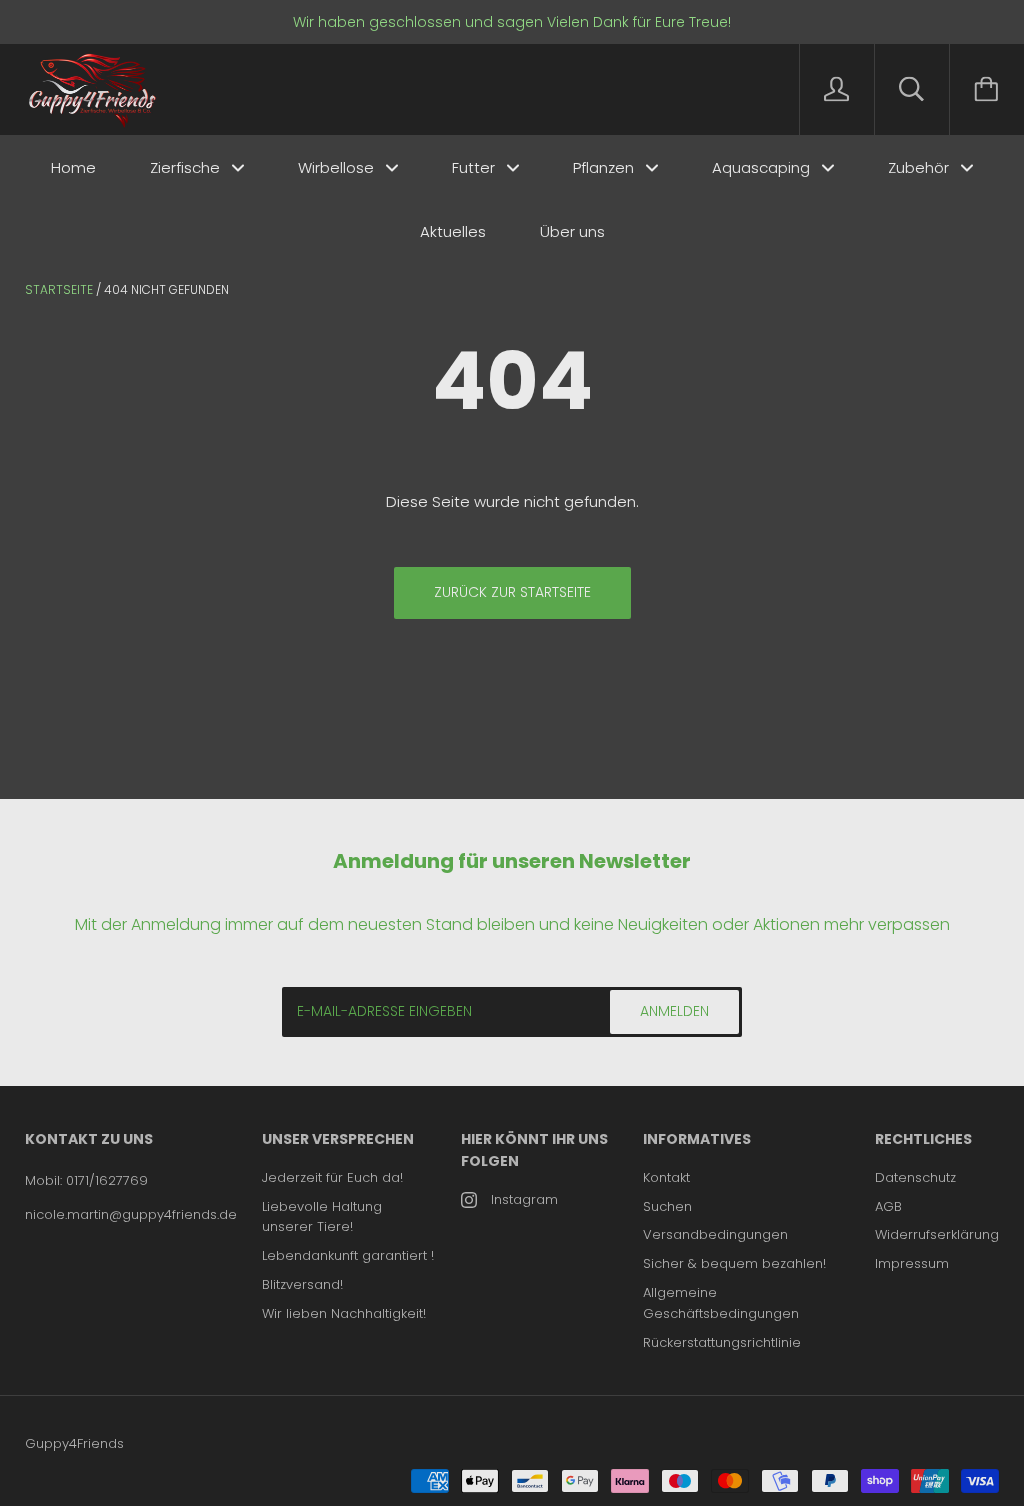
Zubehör (920, 167)
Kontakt (666, 1177)
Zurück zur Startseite (512, 592)
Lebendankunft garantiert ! (348, 1255)
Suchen (667, 1206)
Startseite (59, 289)
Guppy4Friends (74, 1443)
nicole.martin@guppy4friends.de (131, 1214)
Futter (475, 167)
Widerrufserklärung (937, 1234)
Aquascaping (763, 167)
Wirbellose (338, 167)
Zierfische (187, 167)
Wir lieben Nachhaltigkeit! (344, 1313)
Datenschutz (915, 1177)
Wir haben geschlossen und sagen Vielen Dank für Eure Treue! (512, 22)
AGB (888, 1206)
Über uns (572, 231)
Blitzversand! (302, 1284)
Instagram (524, 1199)
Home (73, 167)
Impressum (912, 1263)
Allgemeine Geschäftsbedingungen (721, 1303)
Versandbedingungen (715, 1234)
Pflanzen (605, 167)
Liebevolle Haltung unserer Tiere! (322, 1217)
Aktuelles (453, 231)
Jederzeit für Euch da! (332, 1177)
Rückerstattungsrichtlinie (722, 1342)
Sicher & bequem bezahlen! (734, 1263)
